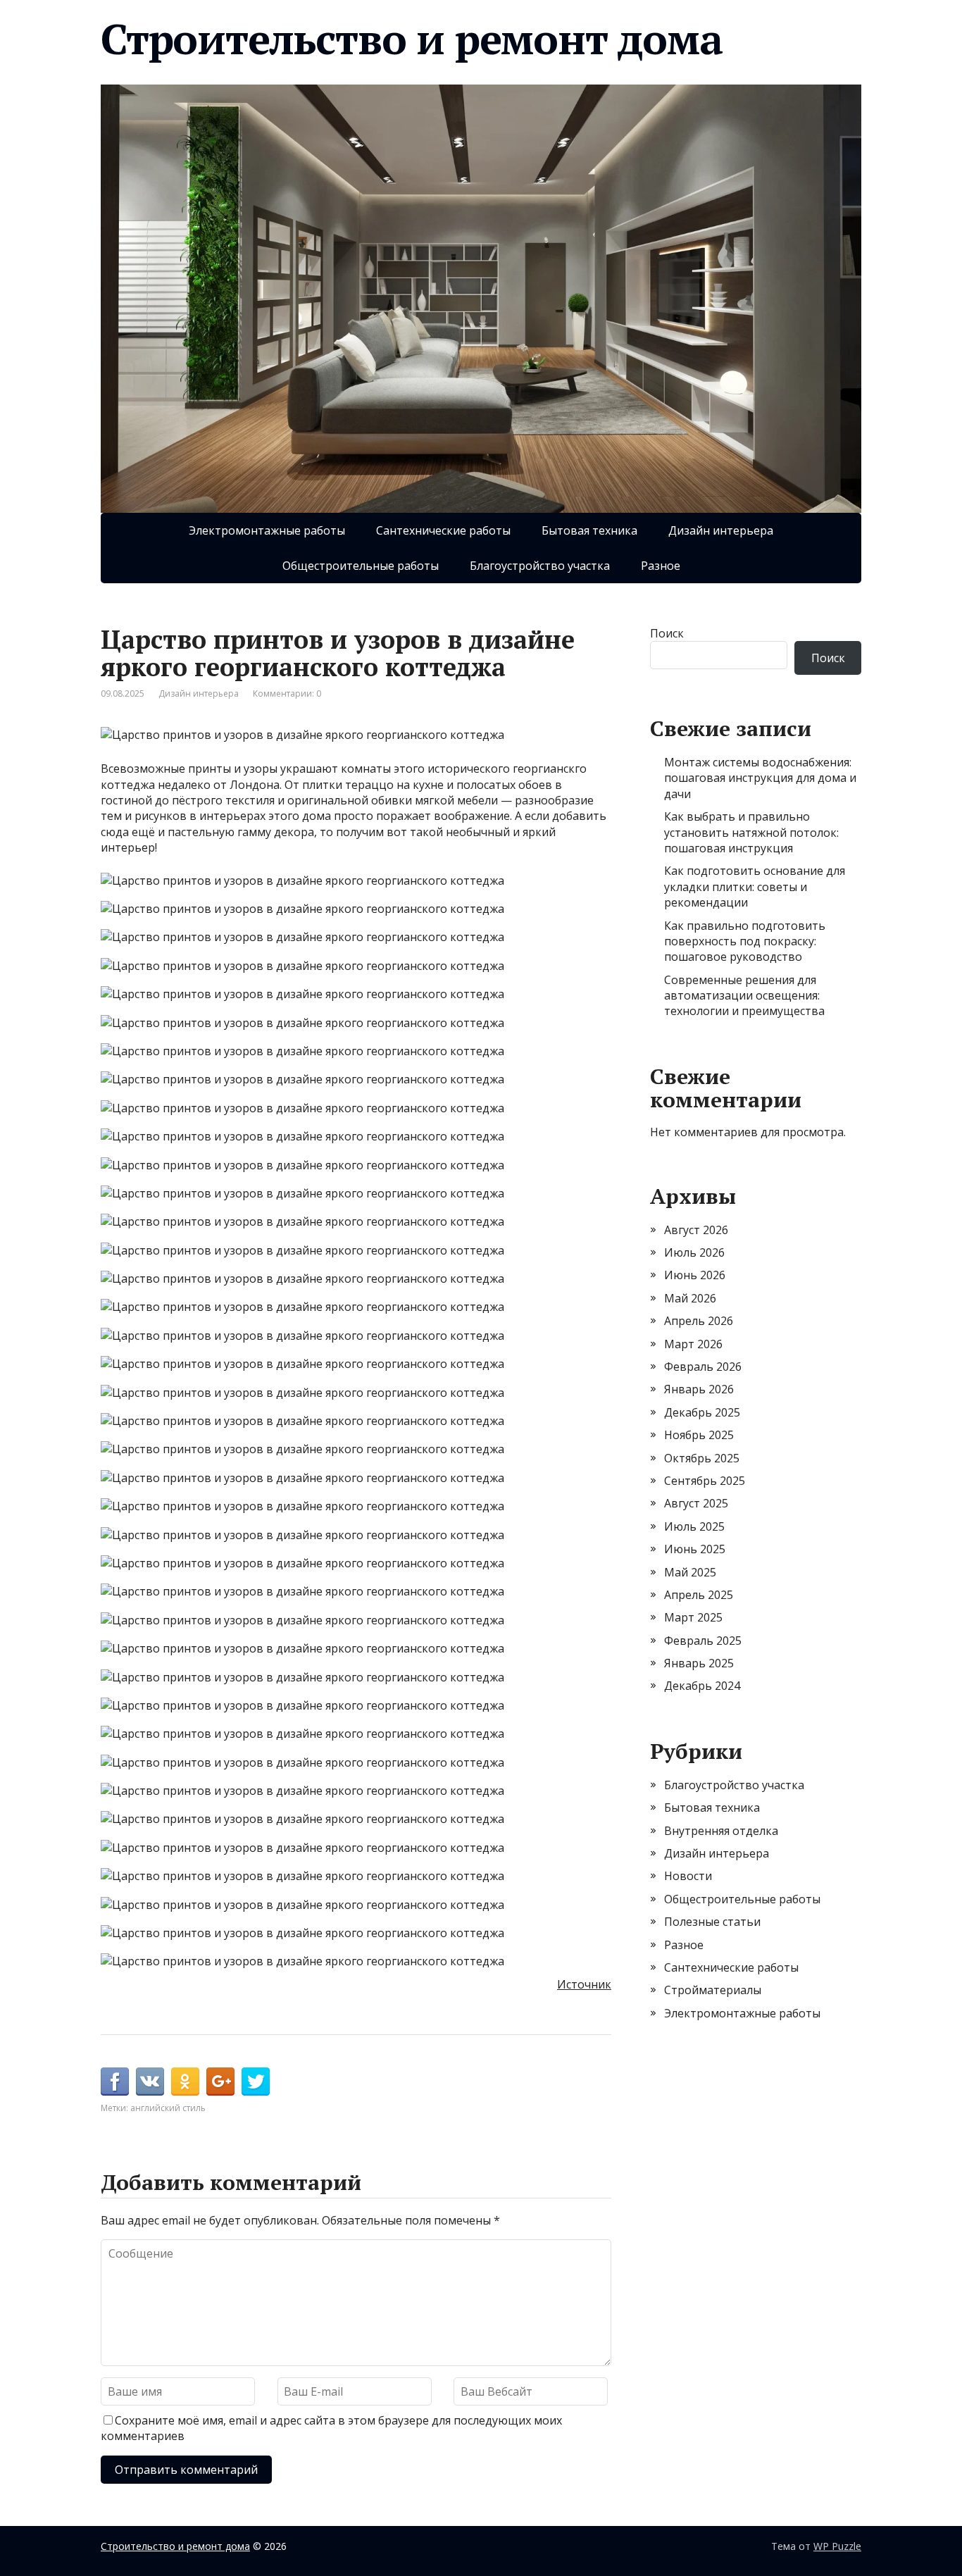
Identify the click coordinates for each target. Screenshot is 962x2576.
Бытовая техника (589, 530)
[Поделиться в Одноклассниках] (185, 2082)
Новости (688, 1876)
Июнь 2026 (695, 1275)
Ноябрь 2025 (699, 1435)
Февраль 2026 (703, 1367)
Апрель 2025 (699, 1595)
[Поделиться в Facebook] (115, 2082)
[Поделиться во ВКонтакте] (150, 2082)
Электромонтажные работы (267, 530)
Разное (661, 566)
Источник (584, 1984)
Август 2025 (696, 1503)
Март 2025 (693, 1617)
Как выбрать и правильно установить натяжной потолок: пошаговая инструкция (751, 832)
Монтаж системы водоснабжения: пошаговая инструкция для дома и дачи (760, 778)
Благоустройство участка (540, 566)
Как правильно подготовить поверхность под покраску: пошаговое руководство (745, 941)
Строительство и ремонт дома (412, 39)
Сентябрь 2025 (705, 1481)
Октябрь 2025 (702, 1458)
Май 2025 (690, 1572)
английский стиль (168, 2108)
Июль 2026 (694, 1252)
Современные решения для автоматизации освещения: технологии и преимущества (744, 996)
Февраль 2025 (703, 1641)
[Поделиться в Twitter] (256, 2082)
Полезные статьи (712, 1922)
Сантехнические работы (443, 530)
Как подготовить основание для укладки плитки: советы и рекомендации (755, 886)
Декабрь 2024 (702, 1686)
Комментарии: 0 (287, 693)
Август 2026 (696, 1230)
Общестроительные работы (361, 566)
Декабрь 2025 (702, 1412)
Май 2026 (690, 1298)
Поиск (667, 633)
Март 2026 (693, 1344)
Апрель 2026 (699, 1321)
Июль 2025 (694, 1526)
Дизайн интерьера (721, 530)
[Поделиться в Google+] (220, 2082)
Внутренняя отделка (721, 1831)
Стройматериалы (713, 1990)
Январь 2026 (699, 1389)
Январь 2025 (699, 1663)
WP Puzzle (837, 2546)
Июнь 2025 (695, 1549)
